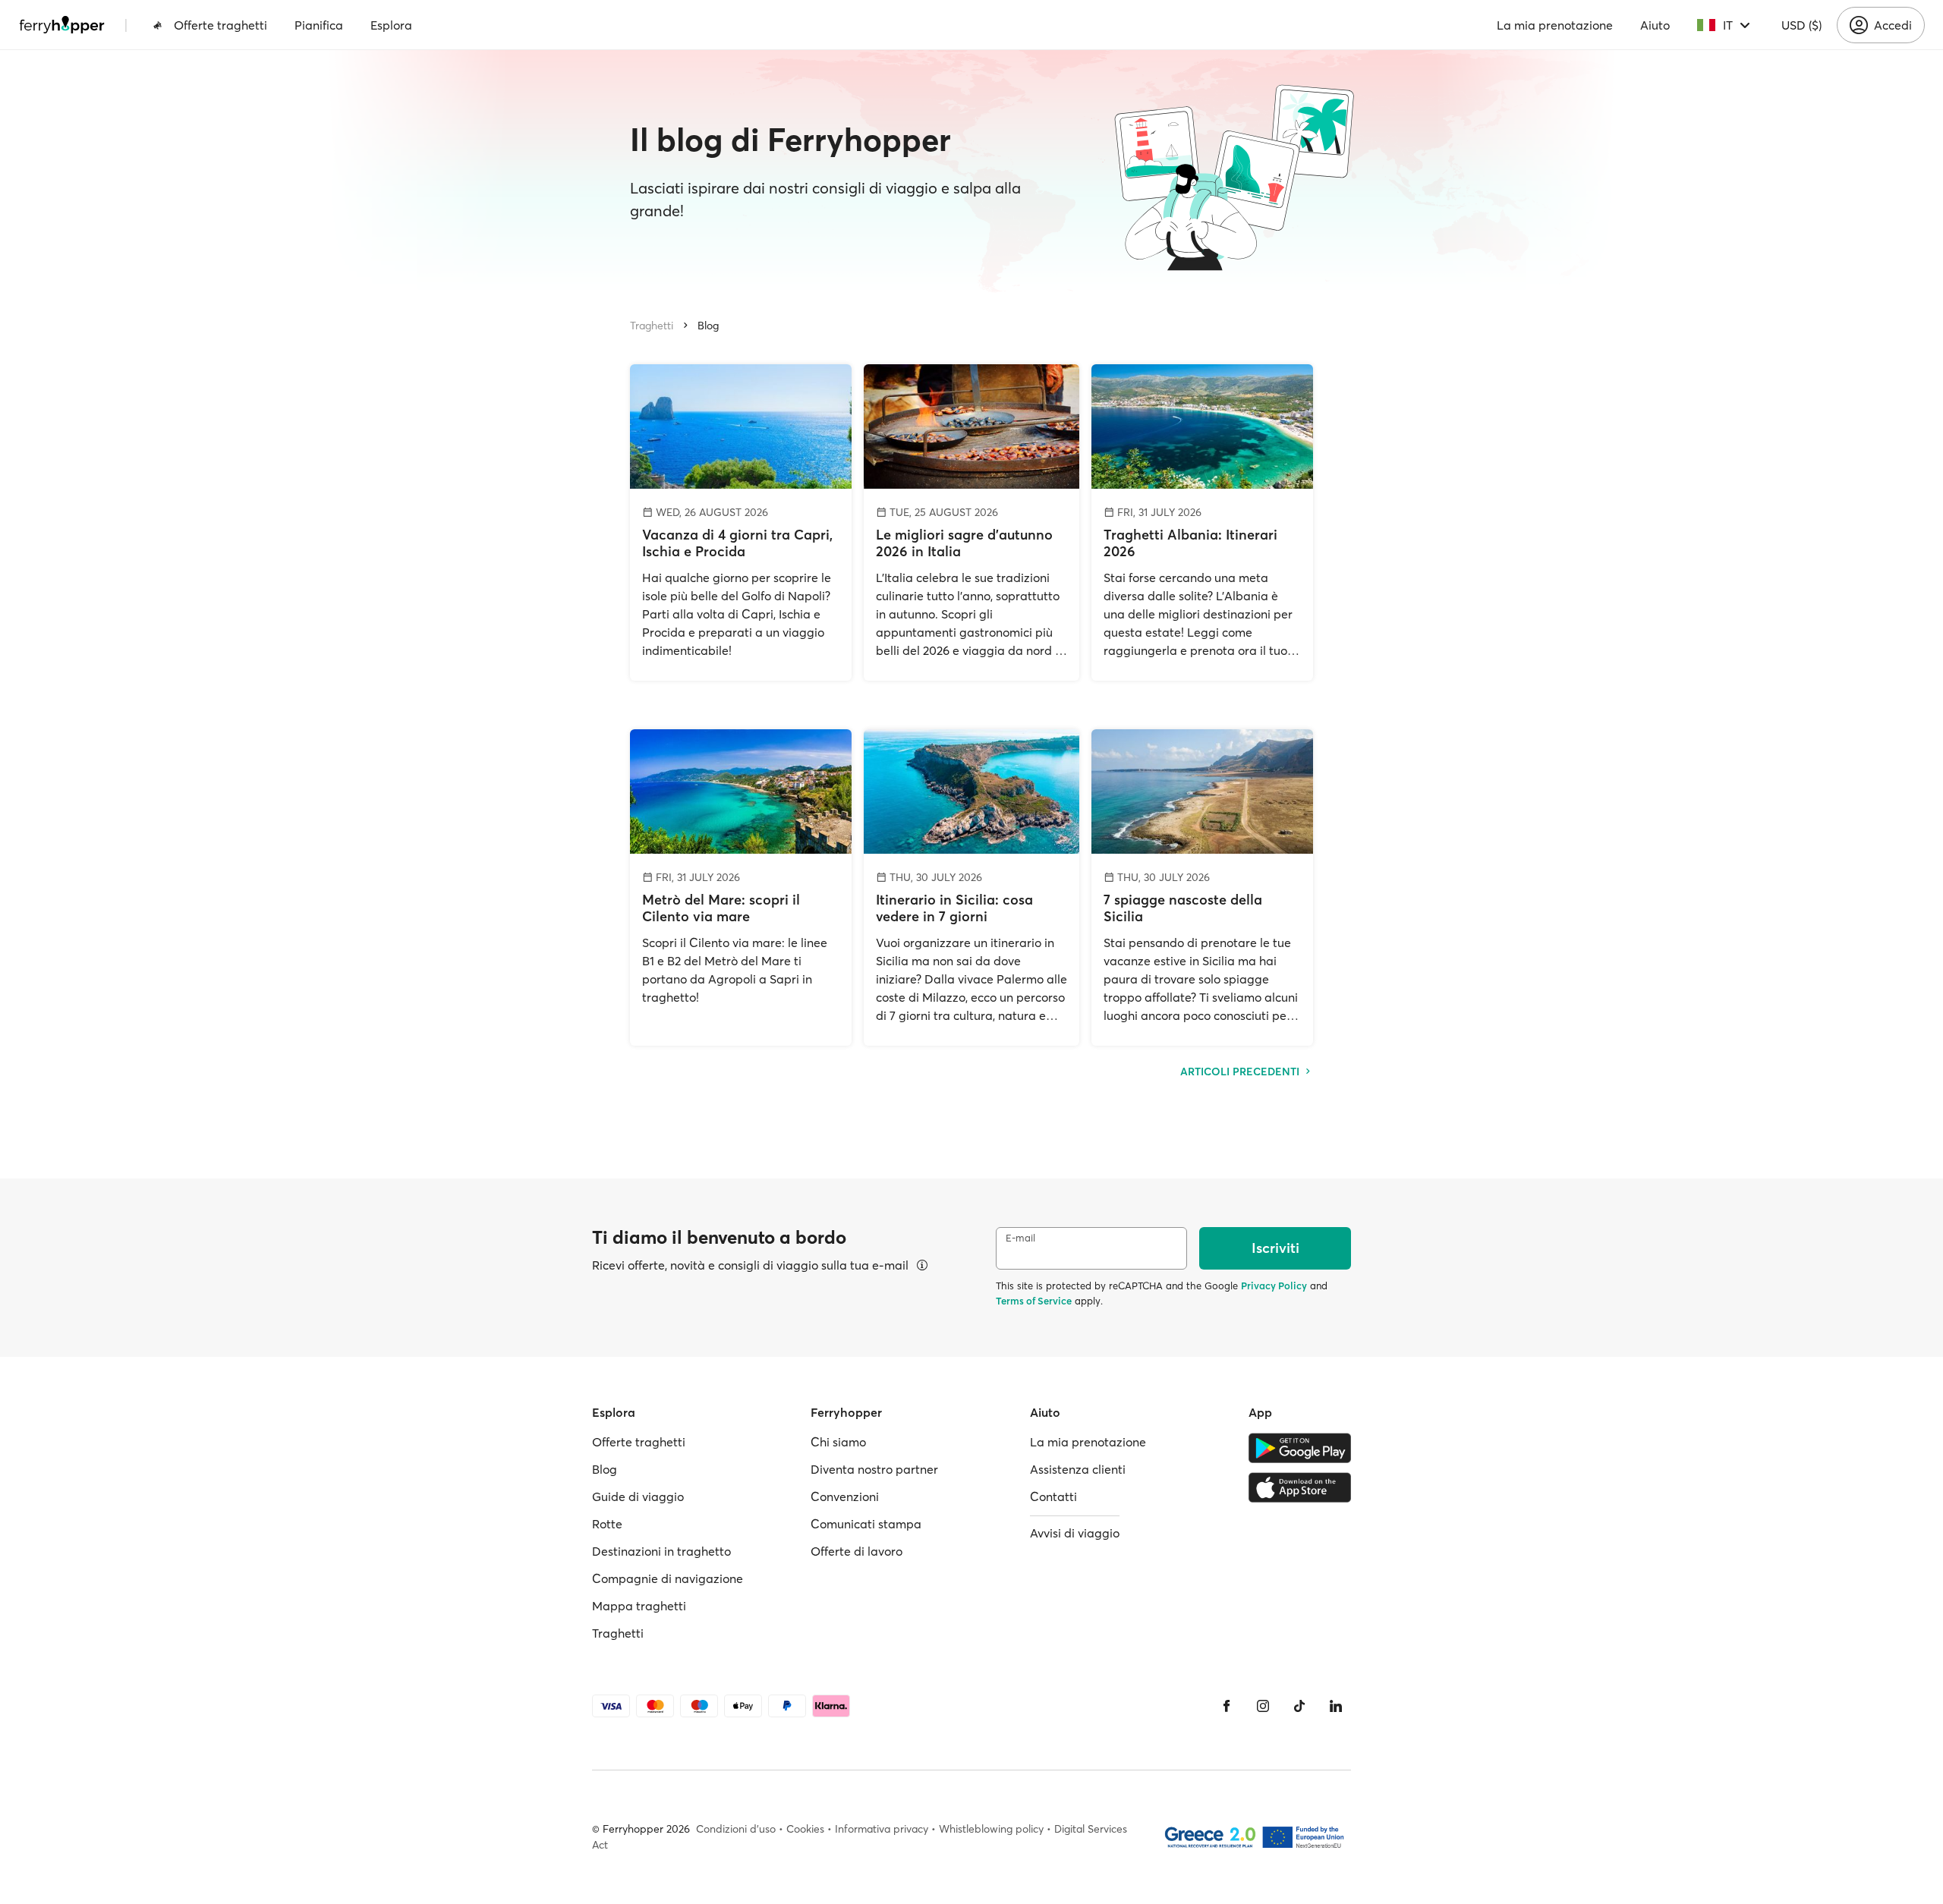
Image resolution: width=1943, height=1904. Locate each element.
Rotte (607, 1524)
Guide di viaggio (638, 1496)
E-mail (1020, 1238)
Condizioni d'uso (736, 1829)
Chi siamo (838, 1442)
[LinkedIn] (1336, 1706)
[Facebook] (1227, 1706)
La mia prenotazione (1555, 25)
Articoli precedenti (1241, 1072)
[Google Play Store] (1300, 1448)
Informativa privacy (882, 1829)
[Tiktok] (1299, 1706)
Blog (708, 326)
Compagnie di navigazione (668, 1578)
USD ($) (1801, 25)
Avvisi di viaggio (1075, 1533)
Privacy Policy (1274, 1286)
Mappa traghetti (639, 1606)
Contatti (1053, 1496)
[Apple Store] (1300, 1487)
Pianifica (319, 25)
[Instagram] (1263, 1706)
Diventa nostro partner (874, 1469)
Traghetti (652, 326)
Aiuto (1655, 25)
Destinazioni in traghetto (661, 1551)
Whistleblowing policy (991, 1829)
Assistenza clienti (1078, 1469)
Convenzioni (845, 1496)
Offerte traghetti (220, 25)
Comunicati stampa (866, 1524)
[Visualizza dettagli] (922, 1265)
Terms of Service (1034, 1301)
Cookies (805, 1829)
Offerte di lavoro (857, 1551)
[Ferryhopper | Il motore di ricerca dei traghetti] (62, 25)
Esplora (391, 25)
